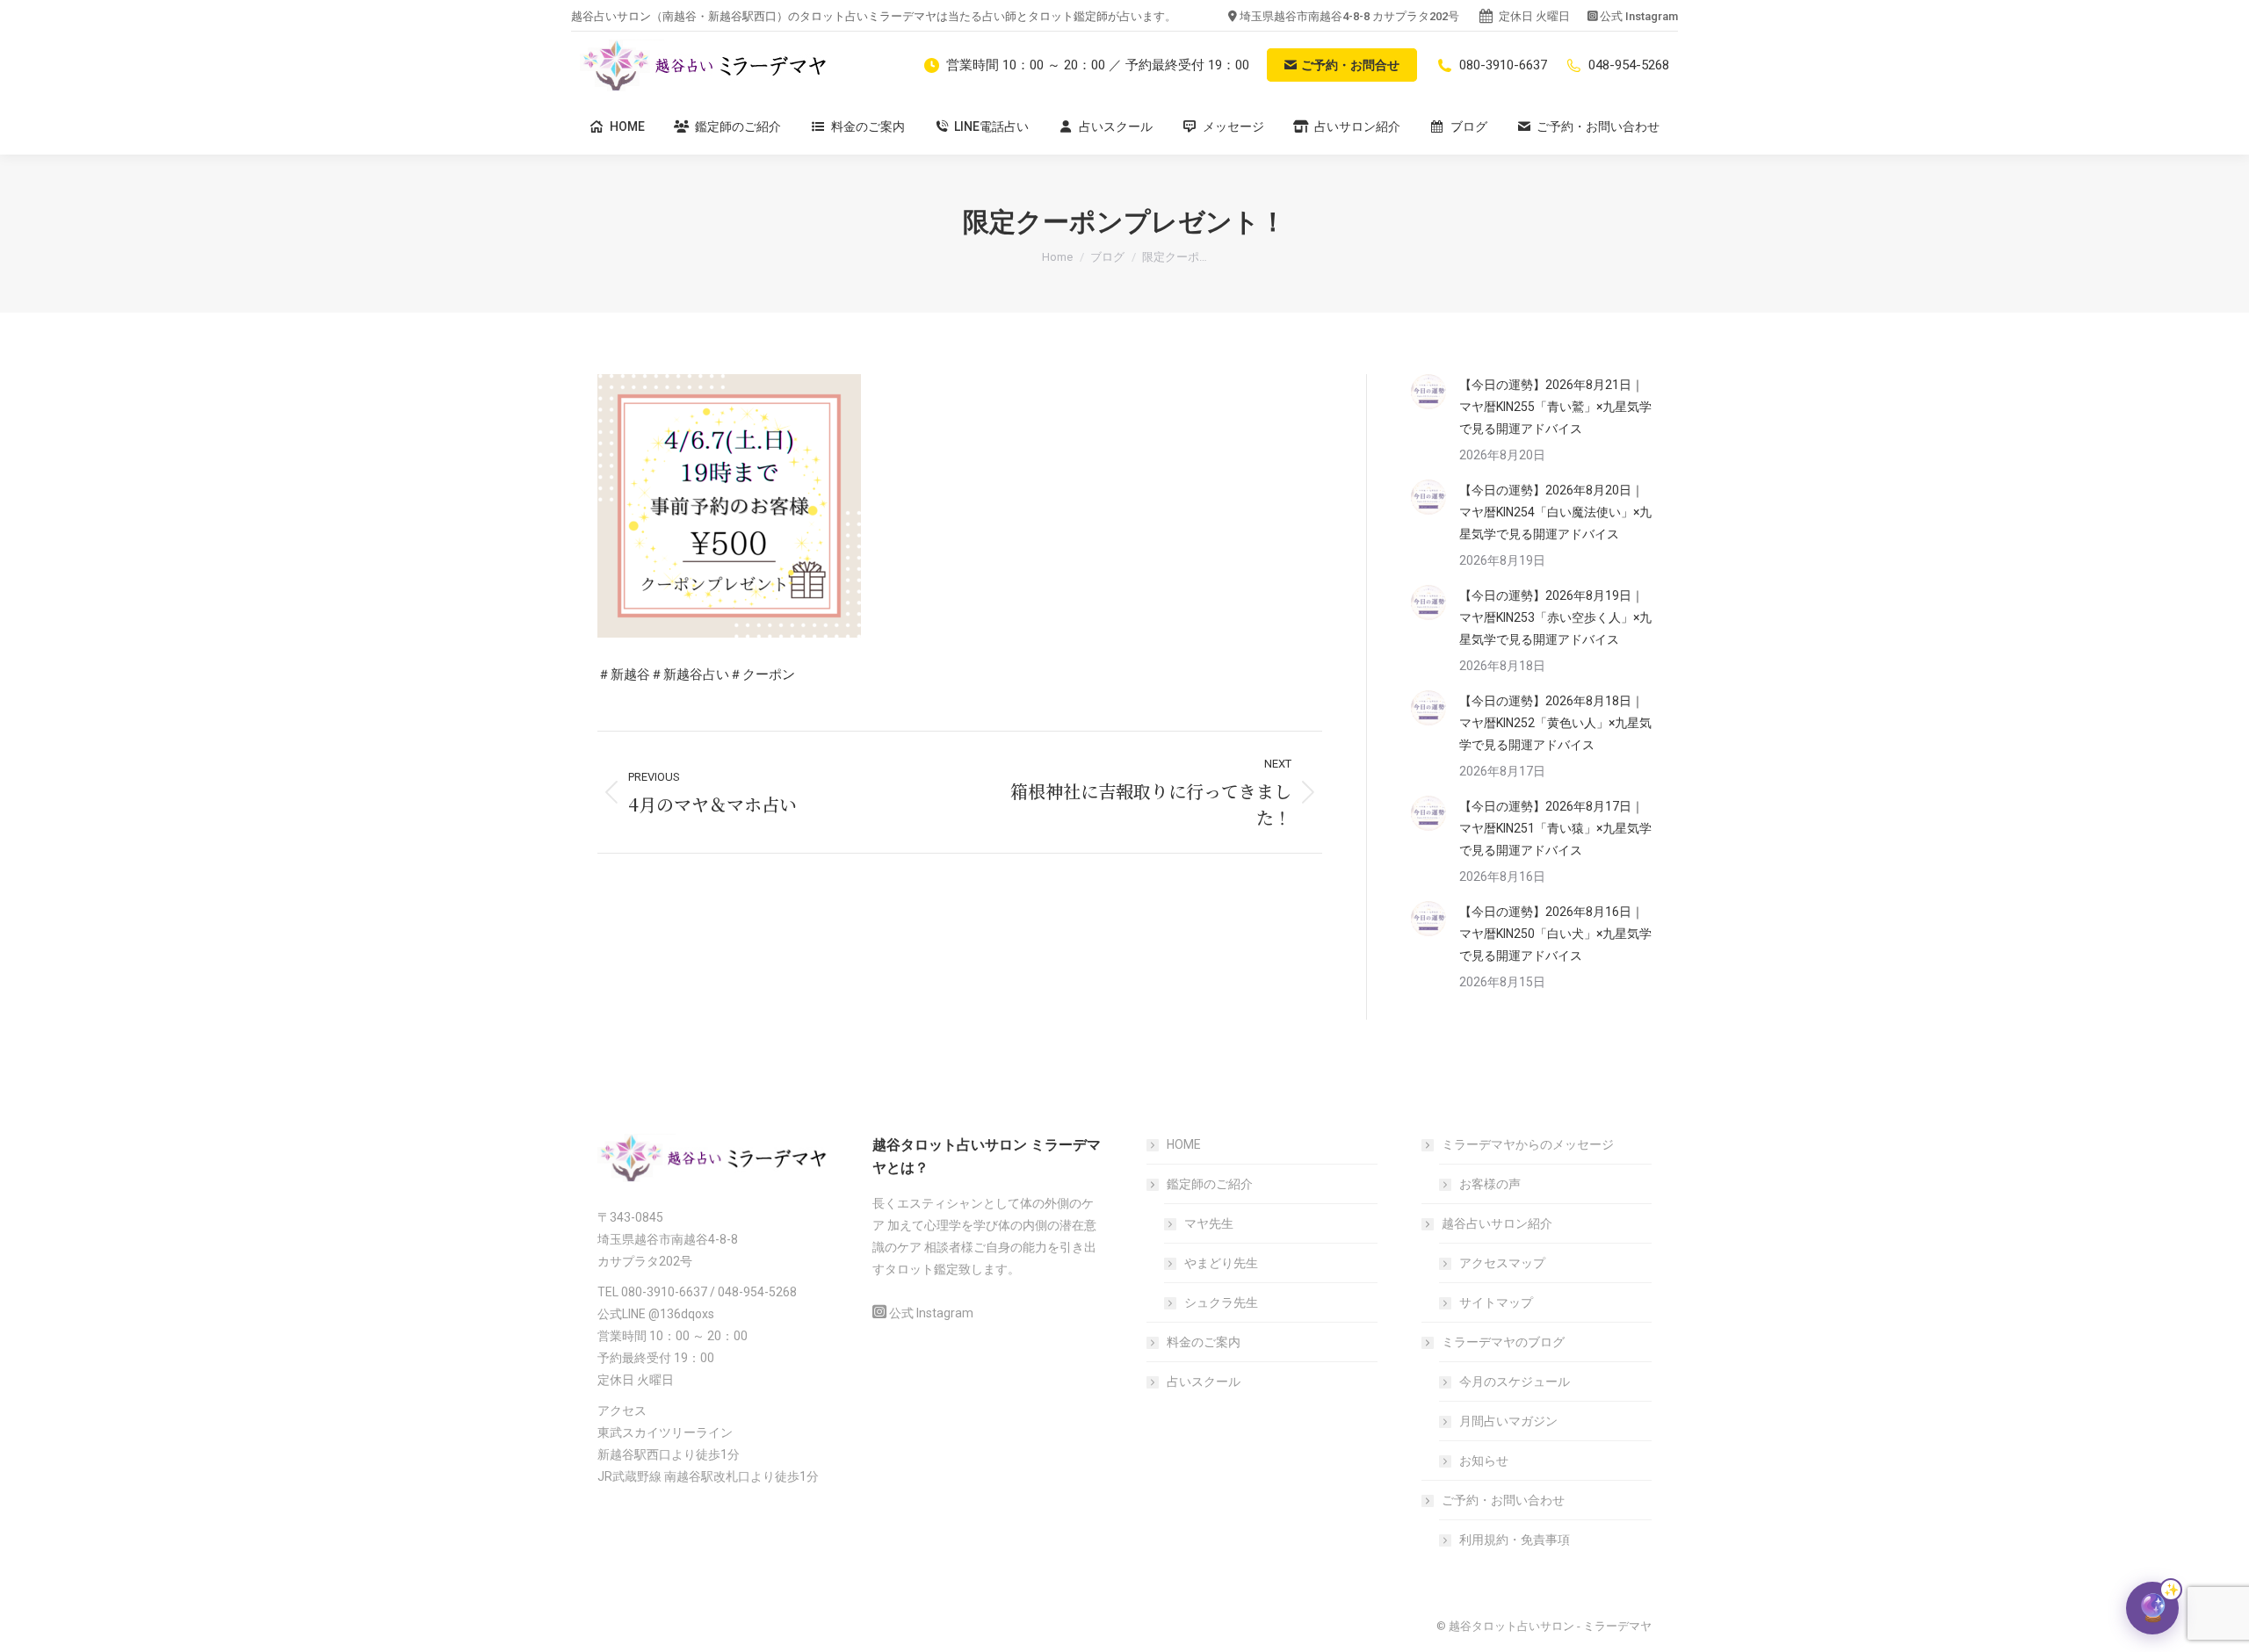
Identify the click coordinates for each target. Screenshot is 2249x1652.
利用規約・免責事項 (1515, 1540)
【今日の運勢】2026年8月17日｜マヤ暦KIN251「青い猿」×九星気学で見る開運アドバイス (1555, 828)
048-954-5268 (1629, 65)
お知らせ (1484, 1461)
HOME (1184, 1144)
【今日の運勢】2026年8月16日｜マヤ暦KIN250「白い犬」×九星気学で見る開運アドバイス (1555, 934)
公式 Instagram (1639, 16)
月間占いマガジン (1508, 1421)
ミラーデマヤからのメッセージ (1528, 1144)
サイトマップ (1496, 1302)
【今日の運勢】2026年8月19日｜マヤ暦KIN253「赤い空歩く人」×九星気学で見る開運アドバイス (1555, 617)
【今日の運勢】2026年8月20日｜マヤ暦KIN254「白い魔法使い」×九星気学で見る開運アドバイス (1555, 512)
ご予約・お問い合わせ (1503, 1500)
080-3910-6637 (1503, 65)
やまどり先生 (1221, 1263)
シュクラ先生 (1221, 1302)
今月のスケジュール (1515, 1381)
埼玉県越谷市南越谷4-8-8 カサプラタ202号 (1349, 16)
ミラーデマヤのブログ (1503, 1342)
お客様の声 (1490, 1184)
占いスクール (1204, 1381)
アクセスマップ (1502, 1263)
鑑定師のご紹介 (1210, 1184)
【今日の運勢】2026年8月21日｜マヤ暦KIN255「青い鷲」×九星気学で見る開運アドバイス (1555, 407)
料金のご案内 (1204, 1342)
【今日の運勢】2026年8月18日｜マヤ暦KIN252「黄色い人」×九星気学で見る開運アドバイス (1555, 723)
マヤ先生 (1209, 1223)
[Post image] (1428, 392)
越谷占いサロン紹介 (1497, 1223)
